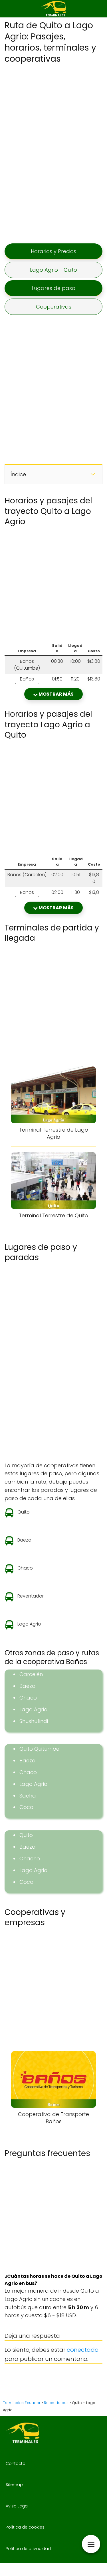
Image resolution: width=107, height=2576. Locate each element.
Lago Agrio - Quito (53, 270)
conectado (83, 2350)
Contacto (16, 2463)
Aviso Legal (17, 2506)
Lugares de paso (53, 288)
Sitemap (14, 2485)
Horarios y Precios (53, 251)
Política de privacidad (28, 2549)
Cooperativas (54, 307)
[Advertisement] (54, 153)
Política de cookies (25, 2527)
